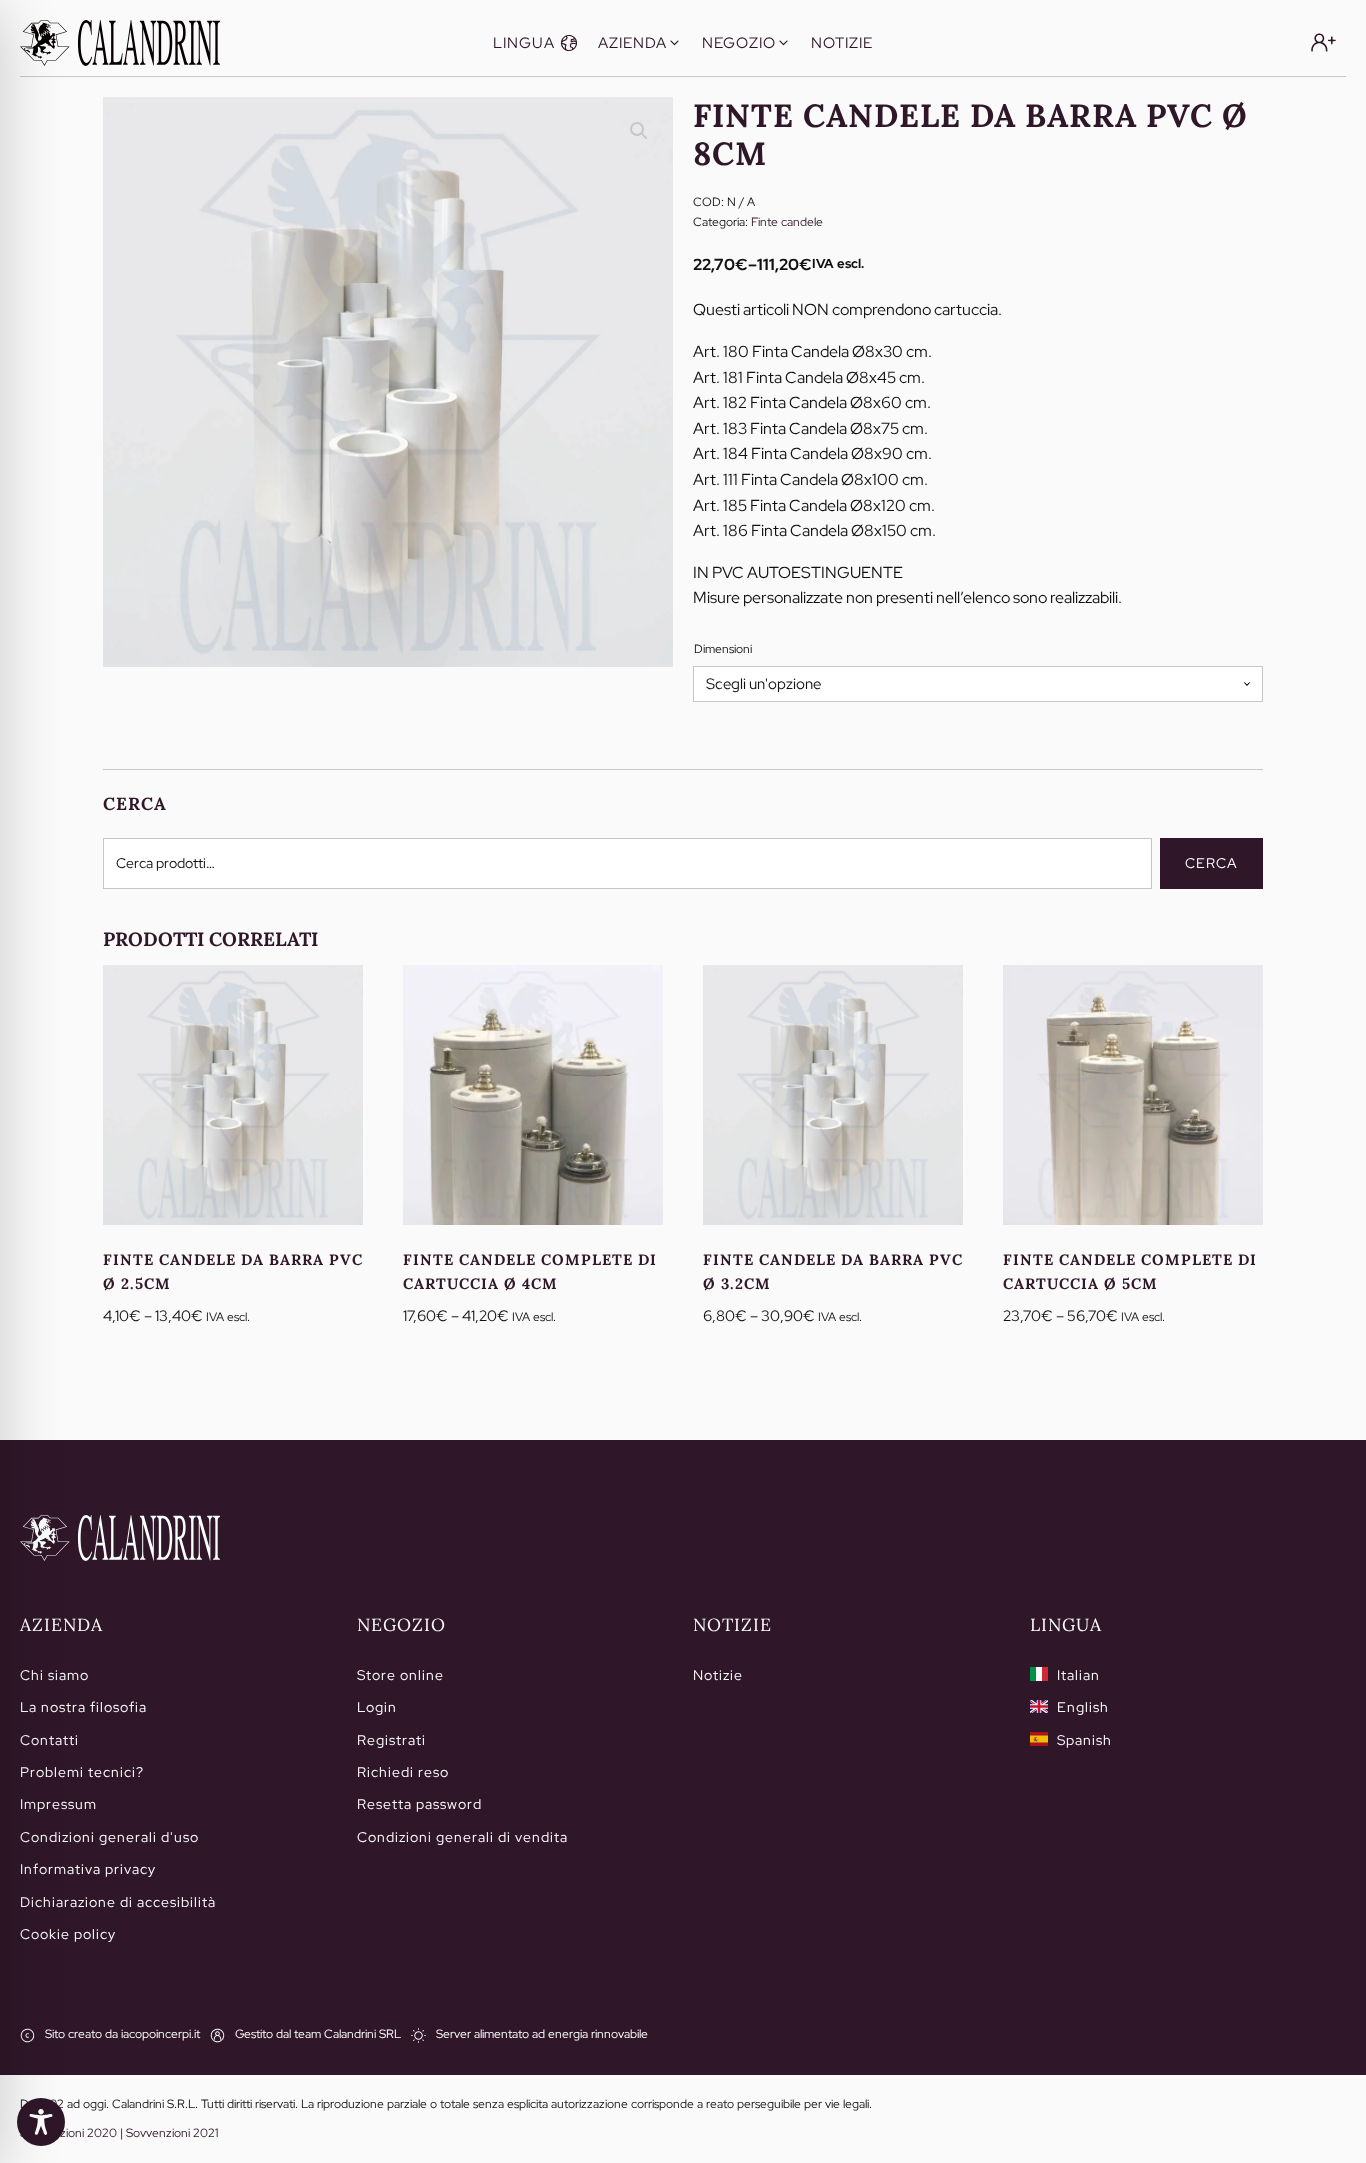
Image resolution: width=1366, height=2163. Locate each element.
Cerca (1211, 863)
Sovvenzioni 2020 (68, 2133)
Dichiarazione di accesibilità (118, 1902)
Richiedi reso (403, 1772)
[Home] (120, 1538)
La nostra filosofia (83, 1707)
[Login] (1323, 42)
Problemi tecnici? (82, 1772)
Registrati (391, 1740)
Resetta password (419, 1804)
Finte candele (787, 222)
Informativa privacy (88, 1869)
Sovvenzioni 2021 (172, 2133)
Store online (400, 1675)
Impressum (58, 1804)
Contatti (49, 1740)
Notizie (718, 1675)
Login (377, 1707)
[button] (535, 43)
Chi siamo (54, 1675)
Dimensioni (723, 649)
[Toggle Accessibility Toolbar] (41, 2122)
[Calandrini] (120, 43)
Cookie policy (68, 1934)
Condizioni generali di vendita (462, 1837)
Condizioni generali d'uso (109, 1837)
